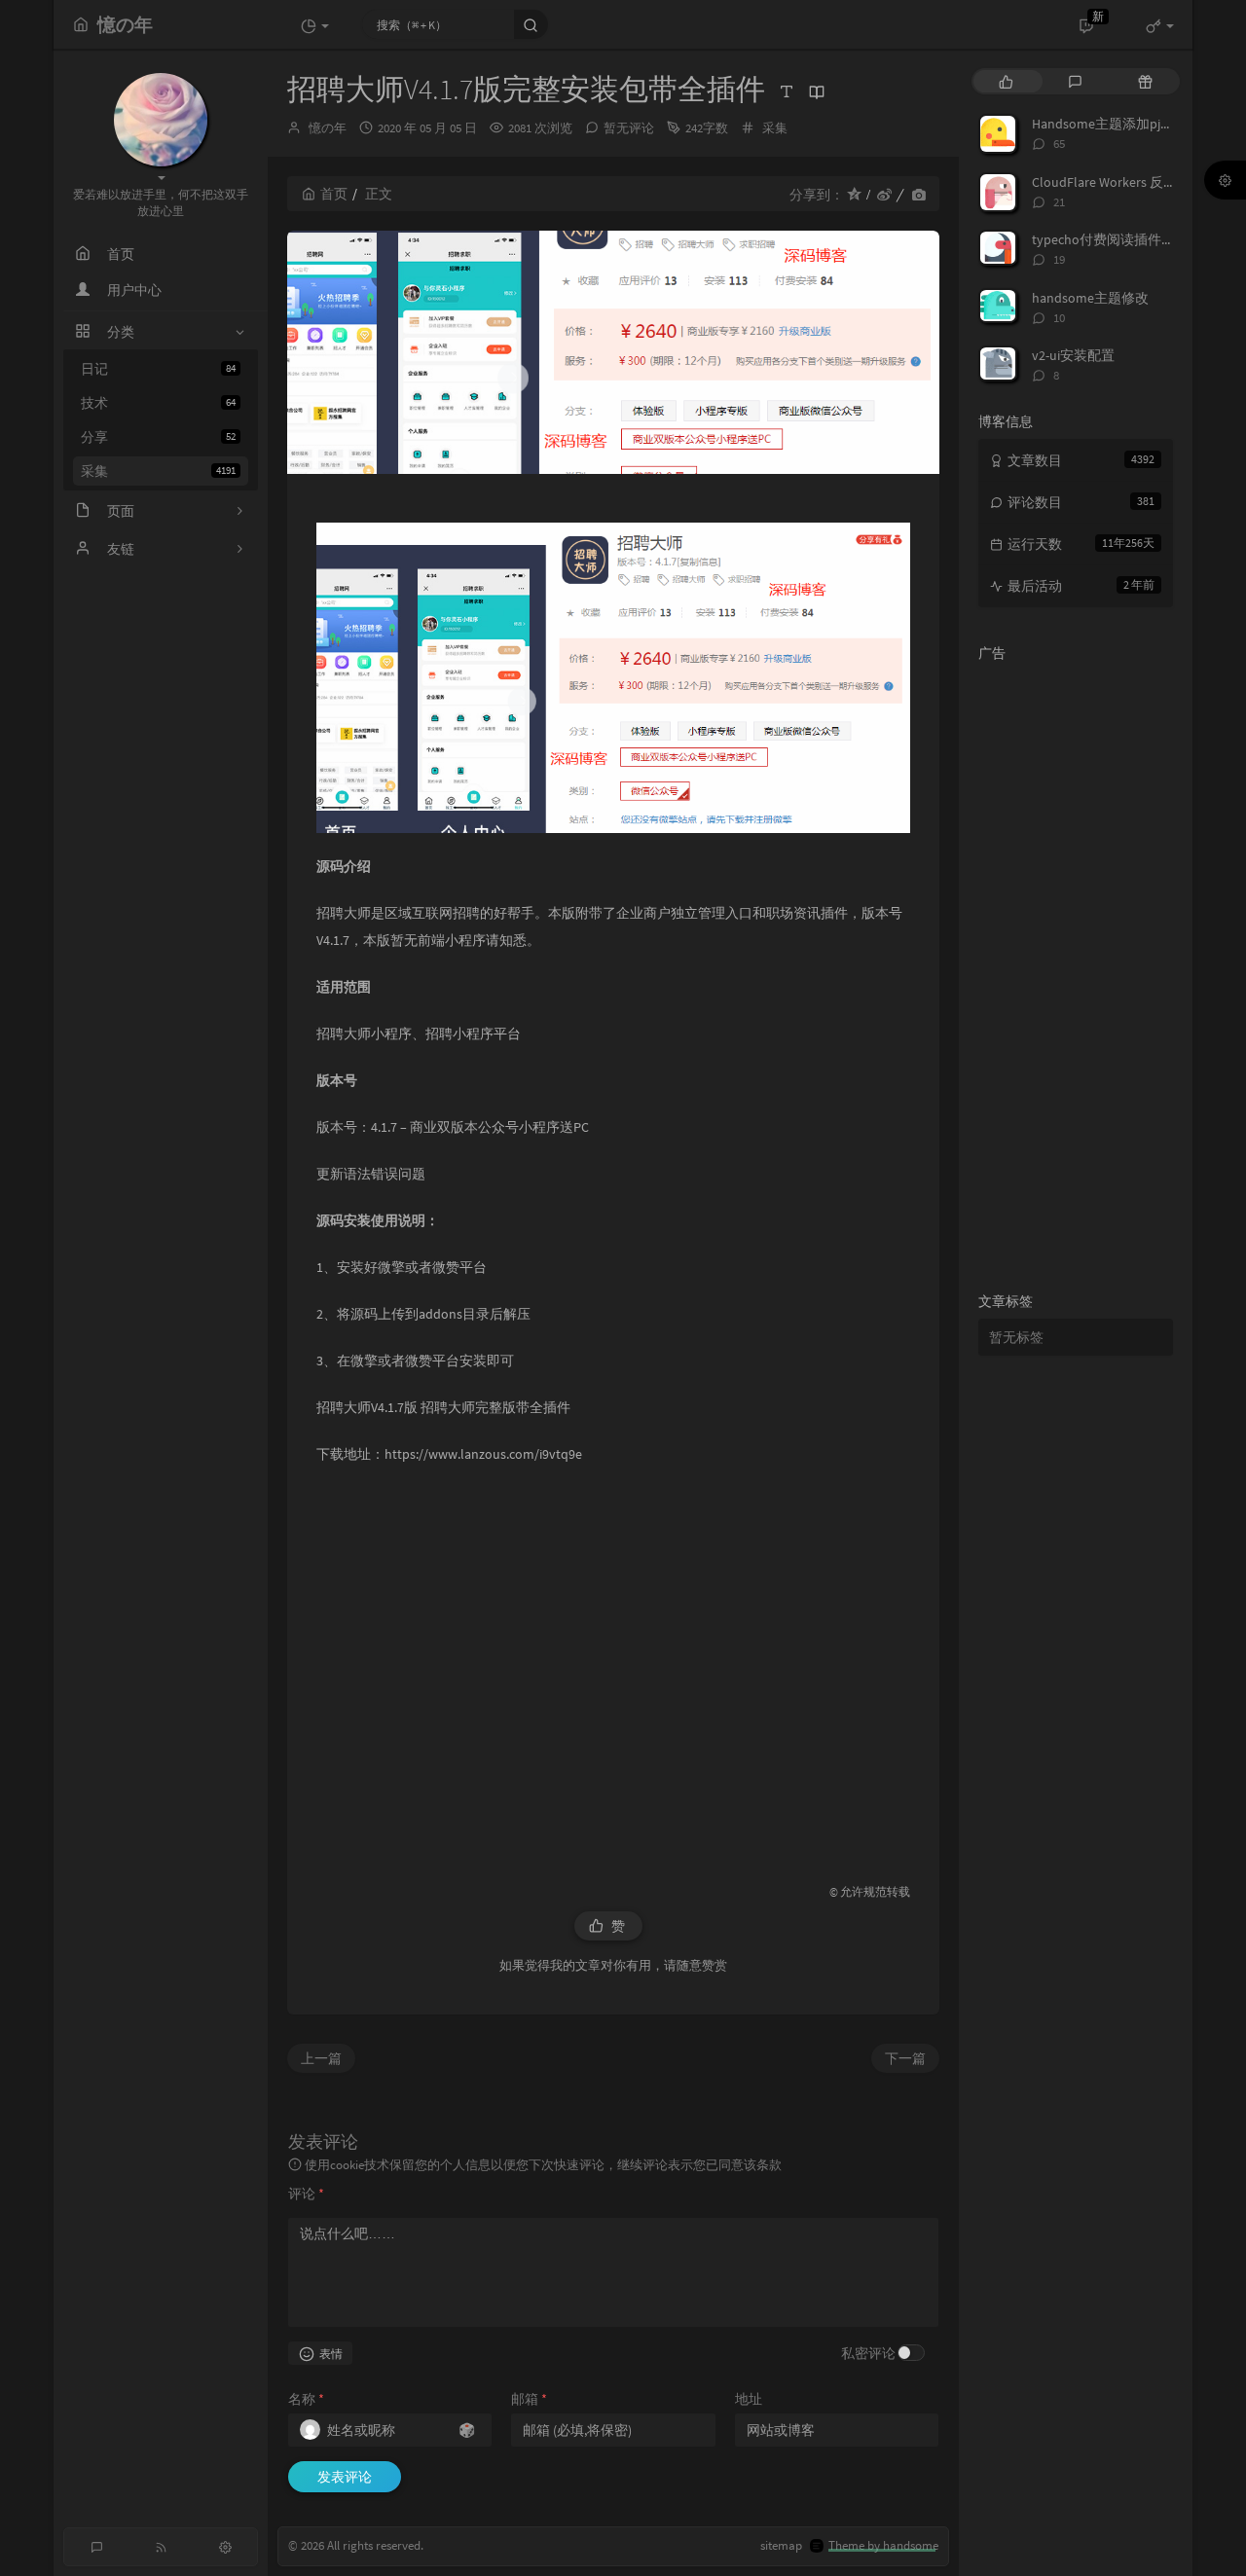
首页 (334, 194)
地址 (749, 2399)
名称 (306, 2399)
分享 (158, 437)
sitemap (781, 2545)
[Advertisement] (613, 1665)
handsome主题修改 (1090, 298)
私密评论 (868, 2353)
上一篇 (321, 2058)
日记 (158, 369)
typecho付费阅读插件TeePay (1118, 239)
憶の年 (328, 128)
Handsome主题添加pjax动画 (1116, 124)
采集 (158, 471)
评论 (306, 2194)
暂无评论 (629, 128)
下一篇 (905, 2058)
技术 (158, 403)
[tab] (1006, 81)
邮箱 (529, 2399)
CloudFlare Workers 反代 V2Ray (1123, 182)
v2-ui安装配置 (1073, 355)
